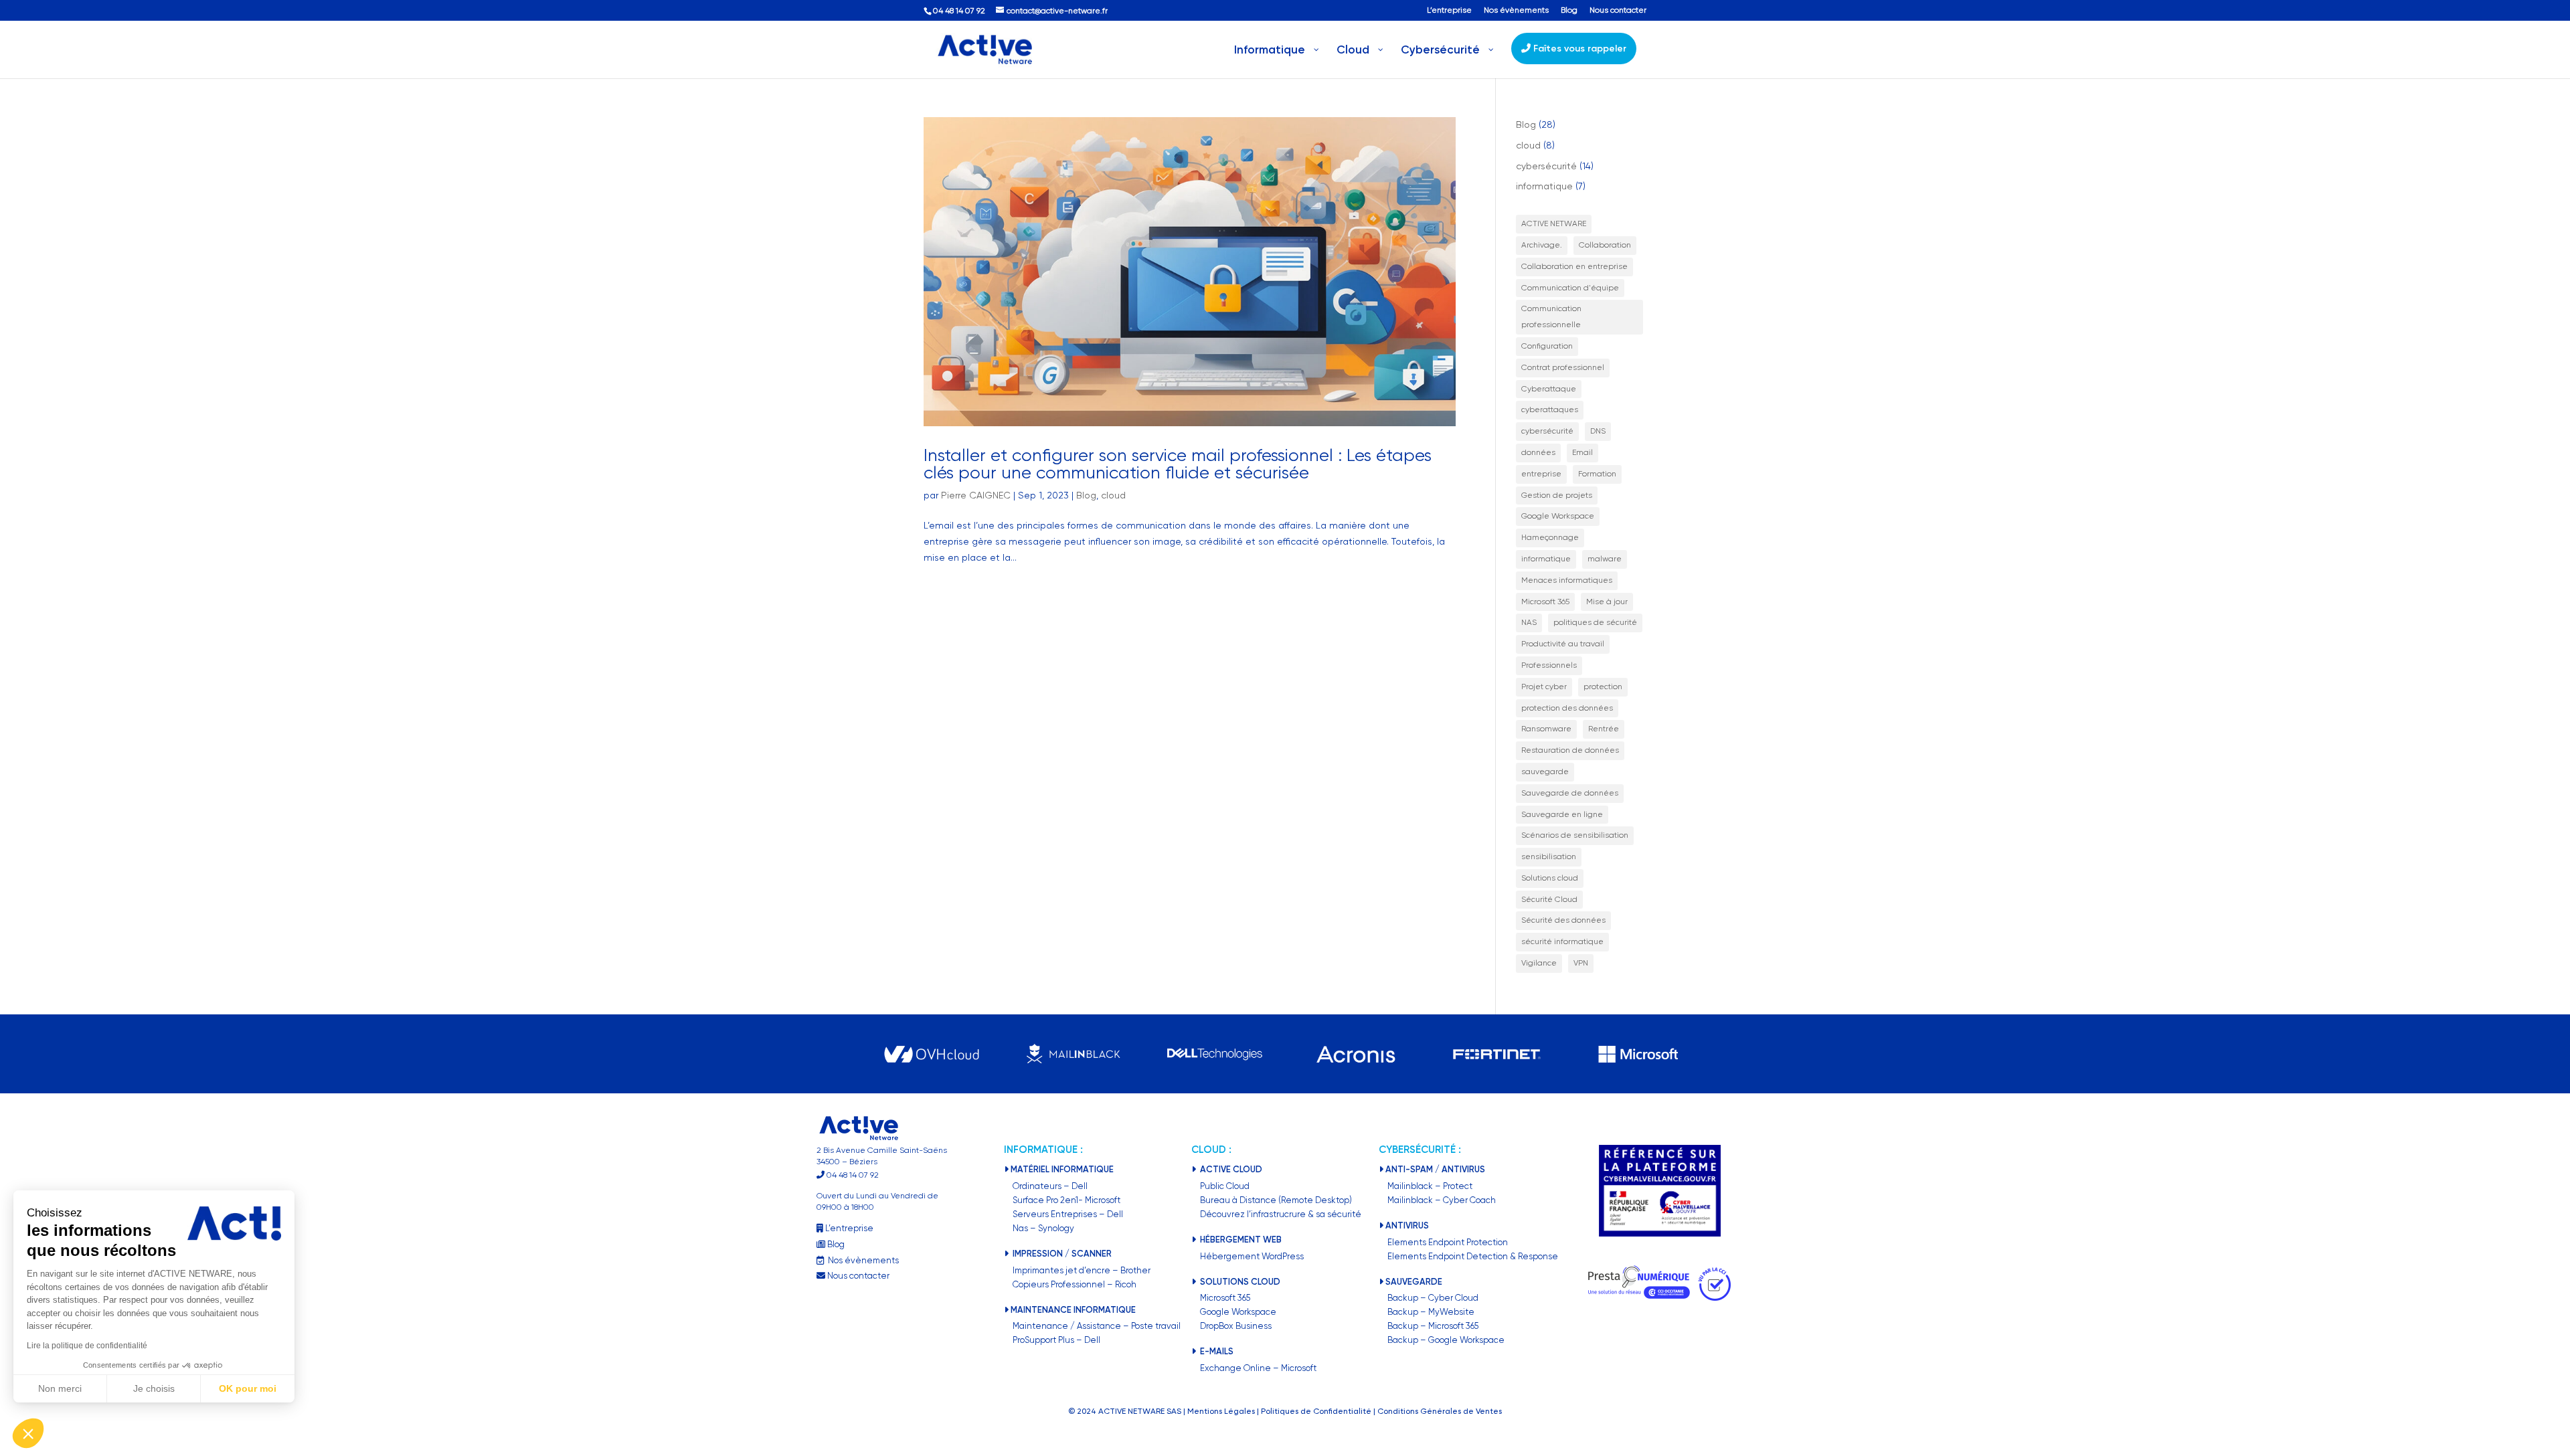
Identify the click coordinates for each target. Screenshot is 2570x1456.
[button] (28, 1433)
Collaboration (1605, 245)
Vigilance (1539, 963)
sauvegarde (1545, 771)
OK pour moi (248, 1388)
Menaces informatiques (1567, 580)
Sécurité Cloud (1549, 899)
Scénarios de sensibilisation (1575, 835)
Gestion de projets (1557, 495)
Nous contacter (1618, 10)
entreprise (1541, 474)
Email (1582, 452)
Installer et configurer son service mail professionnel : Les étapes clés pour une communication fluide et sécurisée (1178, 464)
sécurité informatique (1562, 941)
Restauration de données (1570, 750)
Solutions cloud (1550, 878)
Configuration (1547, 346)
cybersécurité (1546, 166)
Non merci (60, 1388)
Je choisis (154, 1388)
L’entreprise (1449, 10)
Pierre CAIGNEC (976, 495)
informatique (1544, 186)
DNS (1598, 431)
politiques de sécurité (1595, 622)
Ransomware (1546, 729)
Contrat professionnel (1563, 367)
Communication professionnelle (1551, 316)
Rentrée (1604, 729)
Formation (1597, 474)
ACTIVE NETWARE (1554, 223)
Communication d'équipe (1570, 288)
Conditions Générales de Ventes (1440, 1411)
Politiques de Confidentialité (1316, 1411)
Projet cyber (1544, 687)
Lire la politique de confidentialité (87, 1346)
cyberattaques (1550, 409)
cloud (1113, 495)
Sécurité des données (1563, 920)
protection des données (1567, 708)
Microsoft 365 (1545, 602)
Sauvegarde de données (1570, 793)
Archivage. (1542, 245)
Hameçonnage (1550, 537)
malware (1605, 559)
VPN (1581, 963)
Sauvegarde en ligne (1562, 814)
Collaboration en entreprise (1574, 266)
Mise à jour (1607, 602)
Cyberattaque (1549, 389)
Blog (1569, 10)
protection (1603, 687)
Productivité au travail (1563, 644)
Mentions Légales (1221, 1411)
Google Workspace (1558, 516)
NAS (1529, 622)
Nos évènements (1516, 10)
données (1538, 452)
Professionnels (1549, 665)
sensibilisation (1549, 856)
